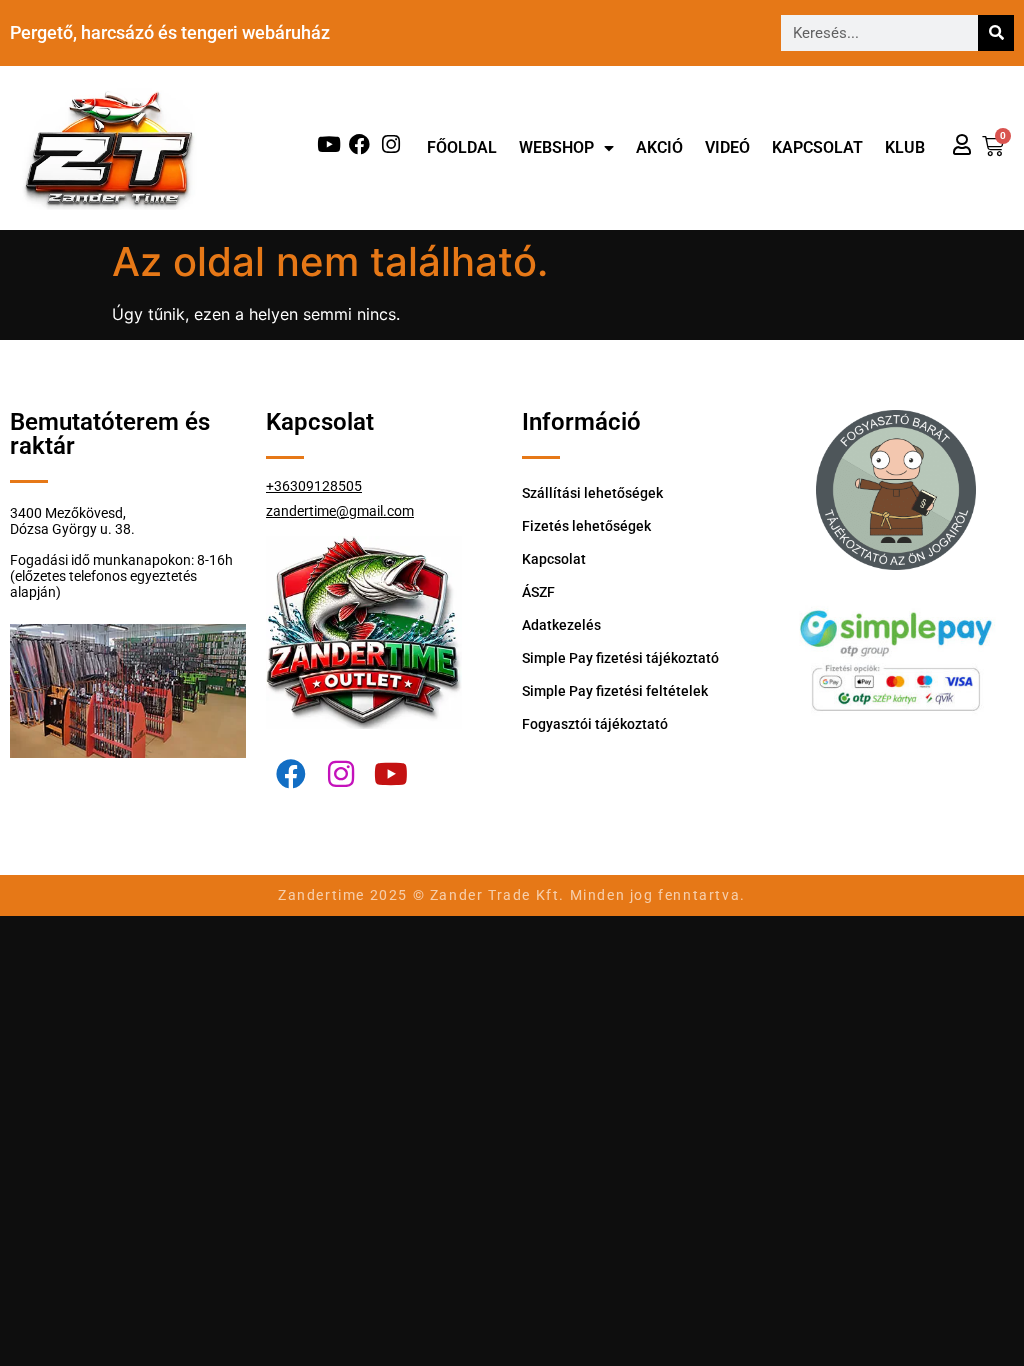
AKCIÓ (659, 147)
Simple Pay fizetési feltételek (615, 691)
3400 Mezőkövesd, (68, 513)
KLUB (905, 147)
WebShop (556, 147)
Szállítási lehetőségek (592, 493)
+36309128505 (314, 486)
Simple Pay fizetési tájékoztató (620, 658)
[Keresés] (996, 33)
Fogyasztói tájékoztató (595, 724)
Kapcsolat (817, 147)
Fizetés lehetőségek (586, 526)
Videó (727, 147)
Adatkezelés (561, 625)
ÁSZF (538, 592)
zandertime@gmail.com (340, 511)
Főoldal (462, 147)
